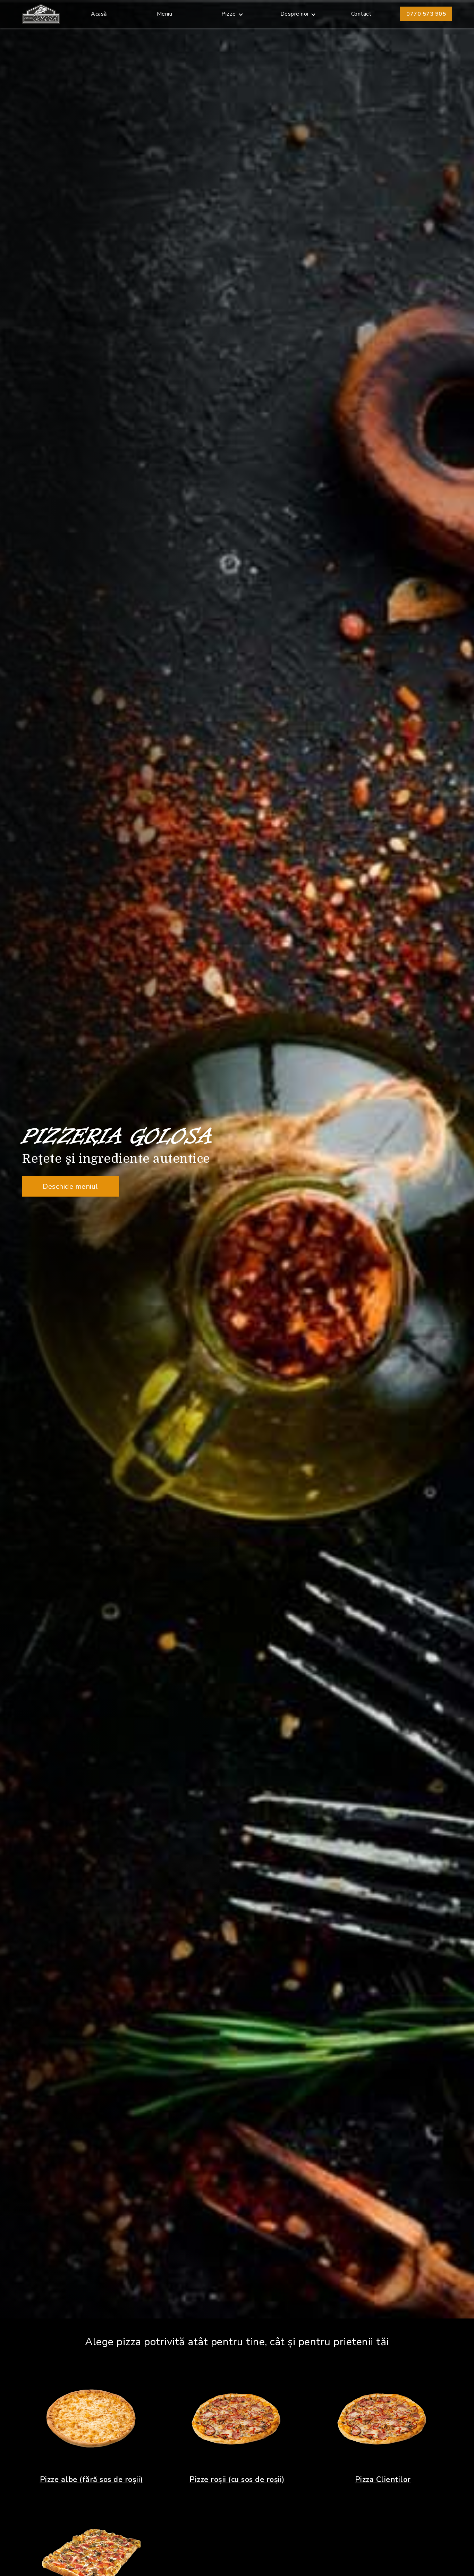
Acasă (99, 14)
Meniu (165, 14)
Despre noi (294, 14)
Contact (361, 14)
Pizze (229, 14)
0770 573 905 (426, 14)
